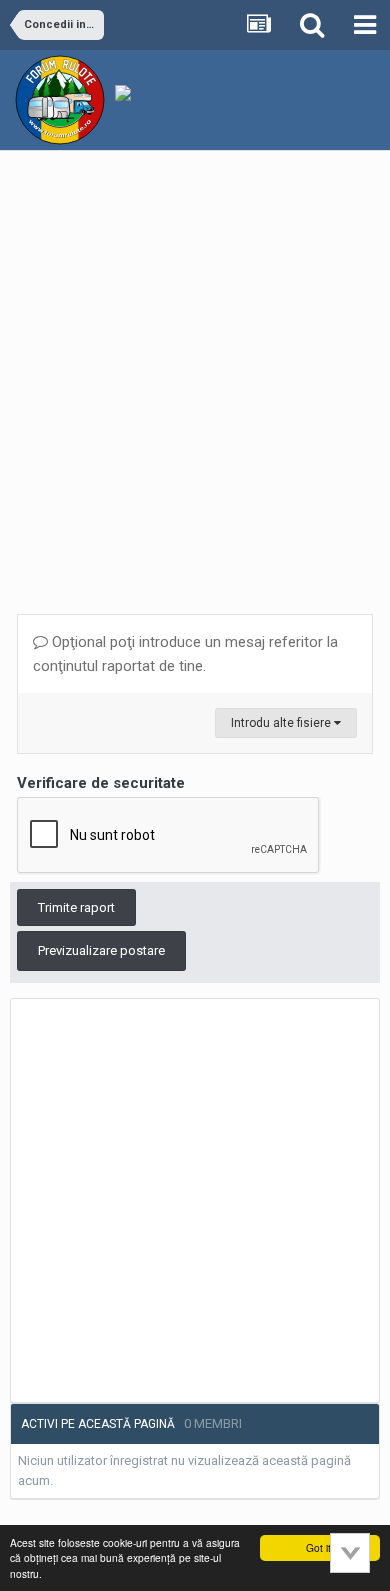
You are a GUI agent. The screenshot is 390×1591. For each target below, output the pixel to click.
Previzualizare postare (101, 950)
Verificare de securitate (101, 783)
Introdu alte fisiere (282, 723)
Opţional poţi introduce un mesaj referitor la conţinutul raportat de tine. (185, 654)
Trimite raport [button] (76, 907)
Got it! (320, 1547)
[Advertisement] (195, 374)
